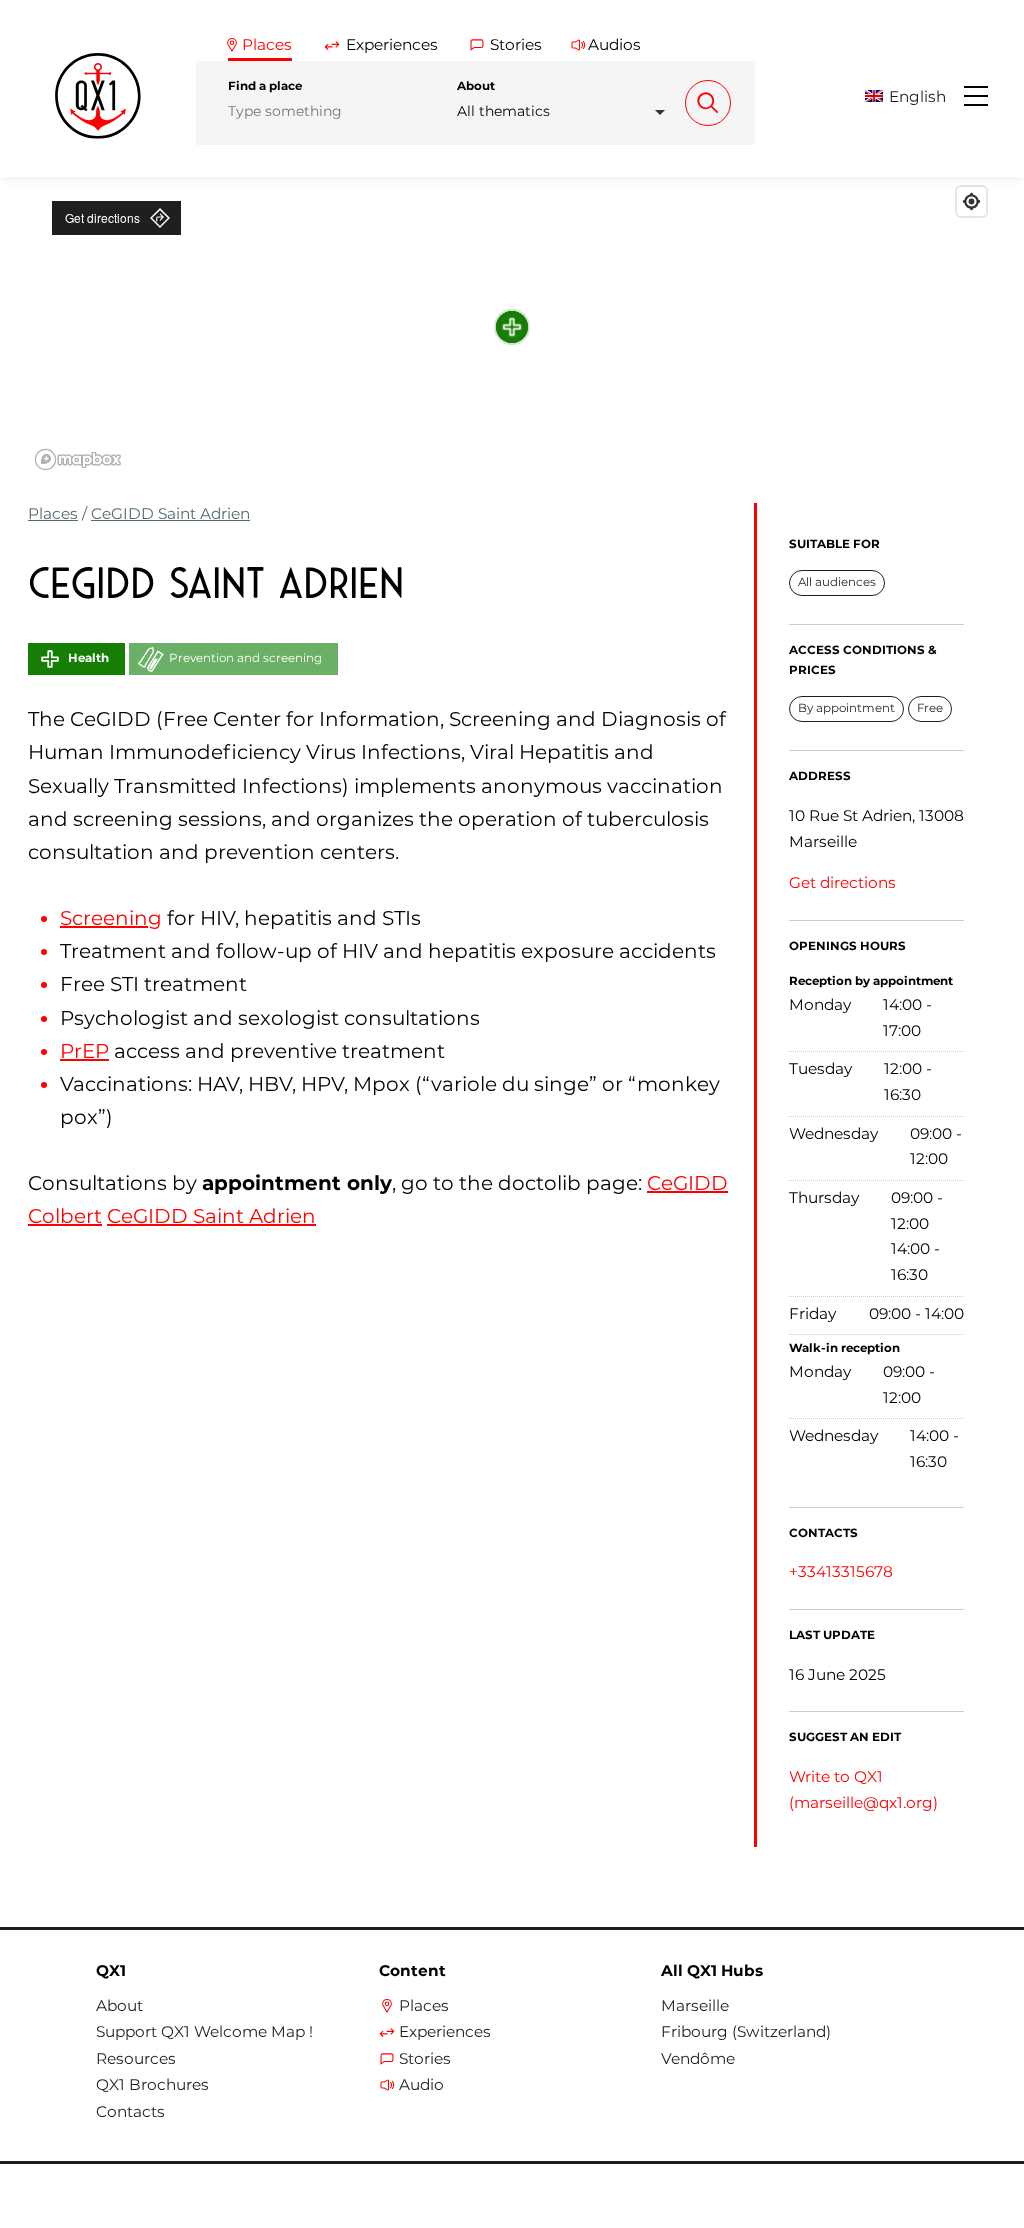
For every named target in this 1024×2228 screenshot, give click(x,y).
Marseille (695, 2006)
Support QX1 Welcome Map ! (204, 2032)
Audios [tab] (614, 44)
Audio (421, 2085)
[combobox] (567, 111)
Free (930, 708)
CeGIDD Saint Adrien (170, 513)
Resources (136, 2059)
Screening (111, 918)
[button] (912, 96)
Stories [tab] (516, 44)
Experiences (445, 2032)
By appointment (846, 708)
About (476, 86)
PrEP (84, 1051)
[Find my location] (971, 201)
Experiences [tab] (392, 44)
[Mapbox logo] (78, 459)
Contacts (130, 2112)
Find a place (265, 86)
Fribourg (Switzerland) (746, 2032)
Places (53, 513)
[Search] (708, 103)
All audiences (837, 582)
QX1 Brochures (152, 2085)
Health (88, 658)
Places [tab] (267, 44)
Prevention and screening (245, 658)
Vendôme (698, 2059)
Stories (425, 2059)
